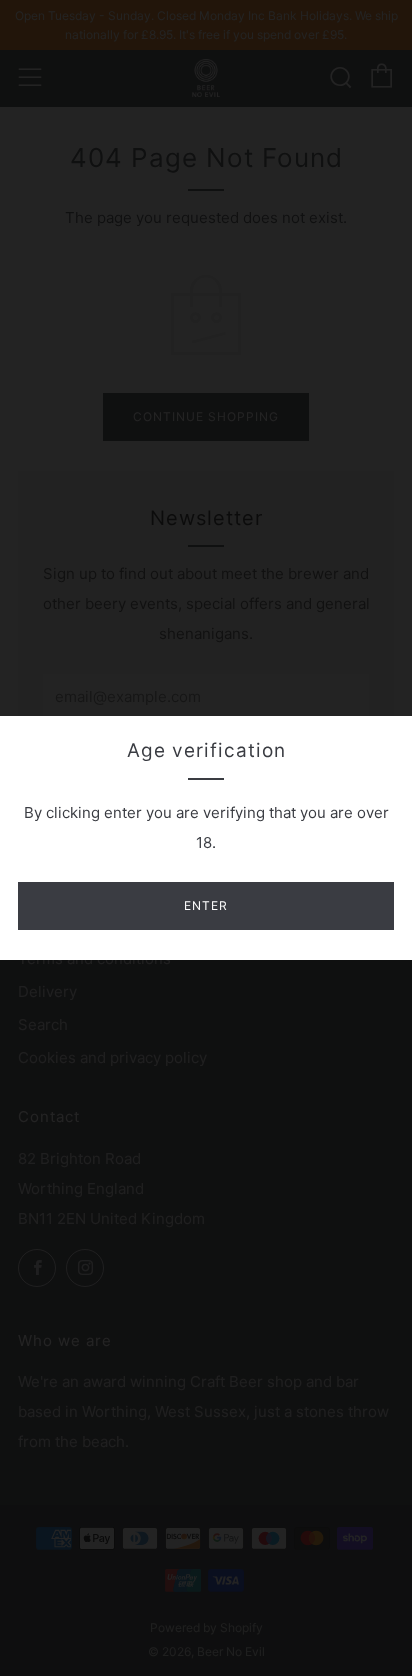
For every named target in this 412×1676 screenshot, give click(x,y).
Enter (206, 905)
